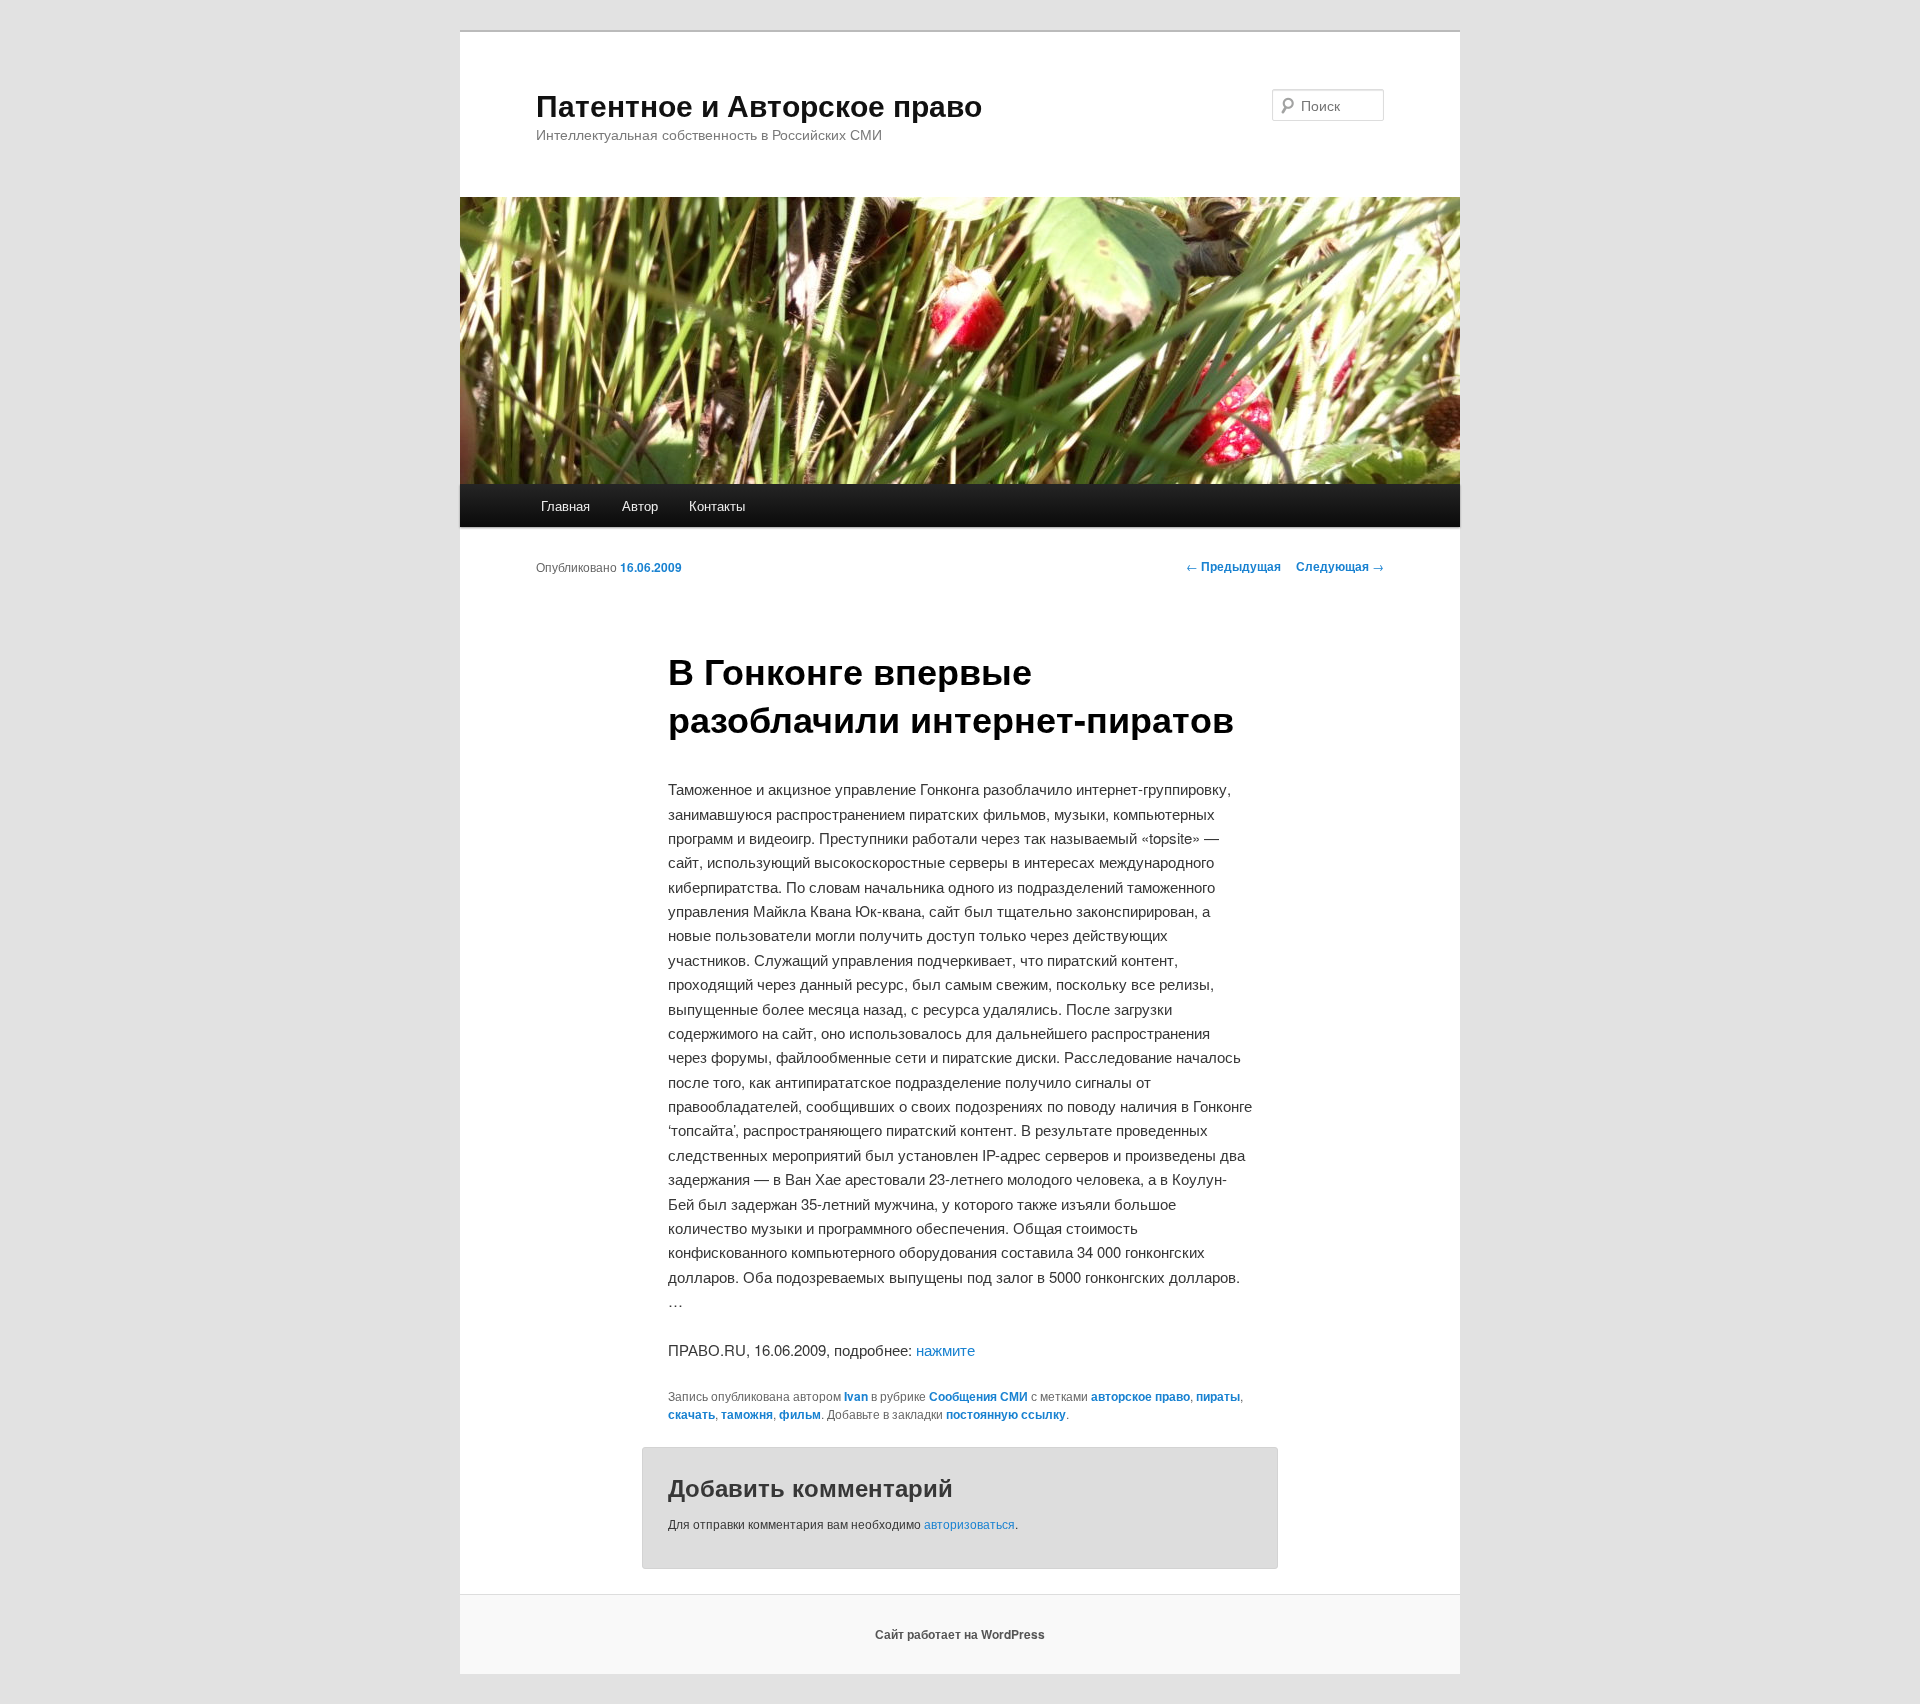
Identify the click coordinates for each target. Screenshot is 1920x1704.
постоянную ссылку (1006, 1414)
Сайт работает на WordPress (960, 1634)
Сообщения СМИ (978, 1396)
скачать (691, 1414)
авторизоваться (969, 1523)
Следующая (1340, 566)
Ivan (856, 1396)
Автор (640, 505)
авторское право (1140, 1396)
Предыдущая (1233, 566)
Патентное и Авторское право (759, 104)
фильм (800, 1414)
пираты (1218, 1396)
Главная (565, 505)
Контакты (717, 505)
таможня (747, 1414)
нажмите (945, 1349)
